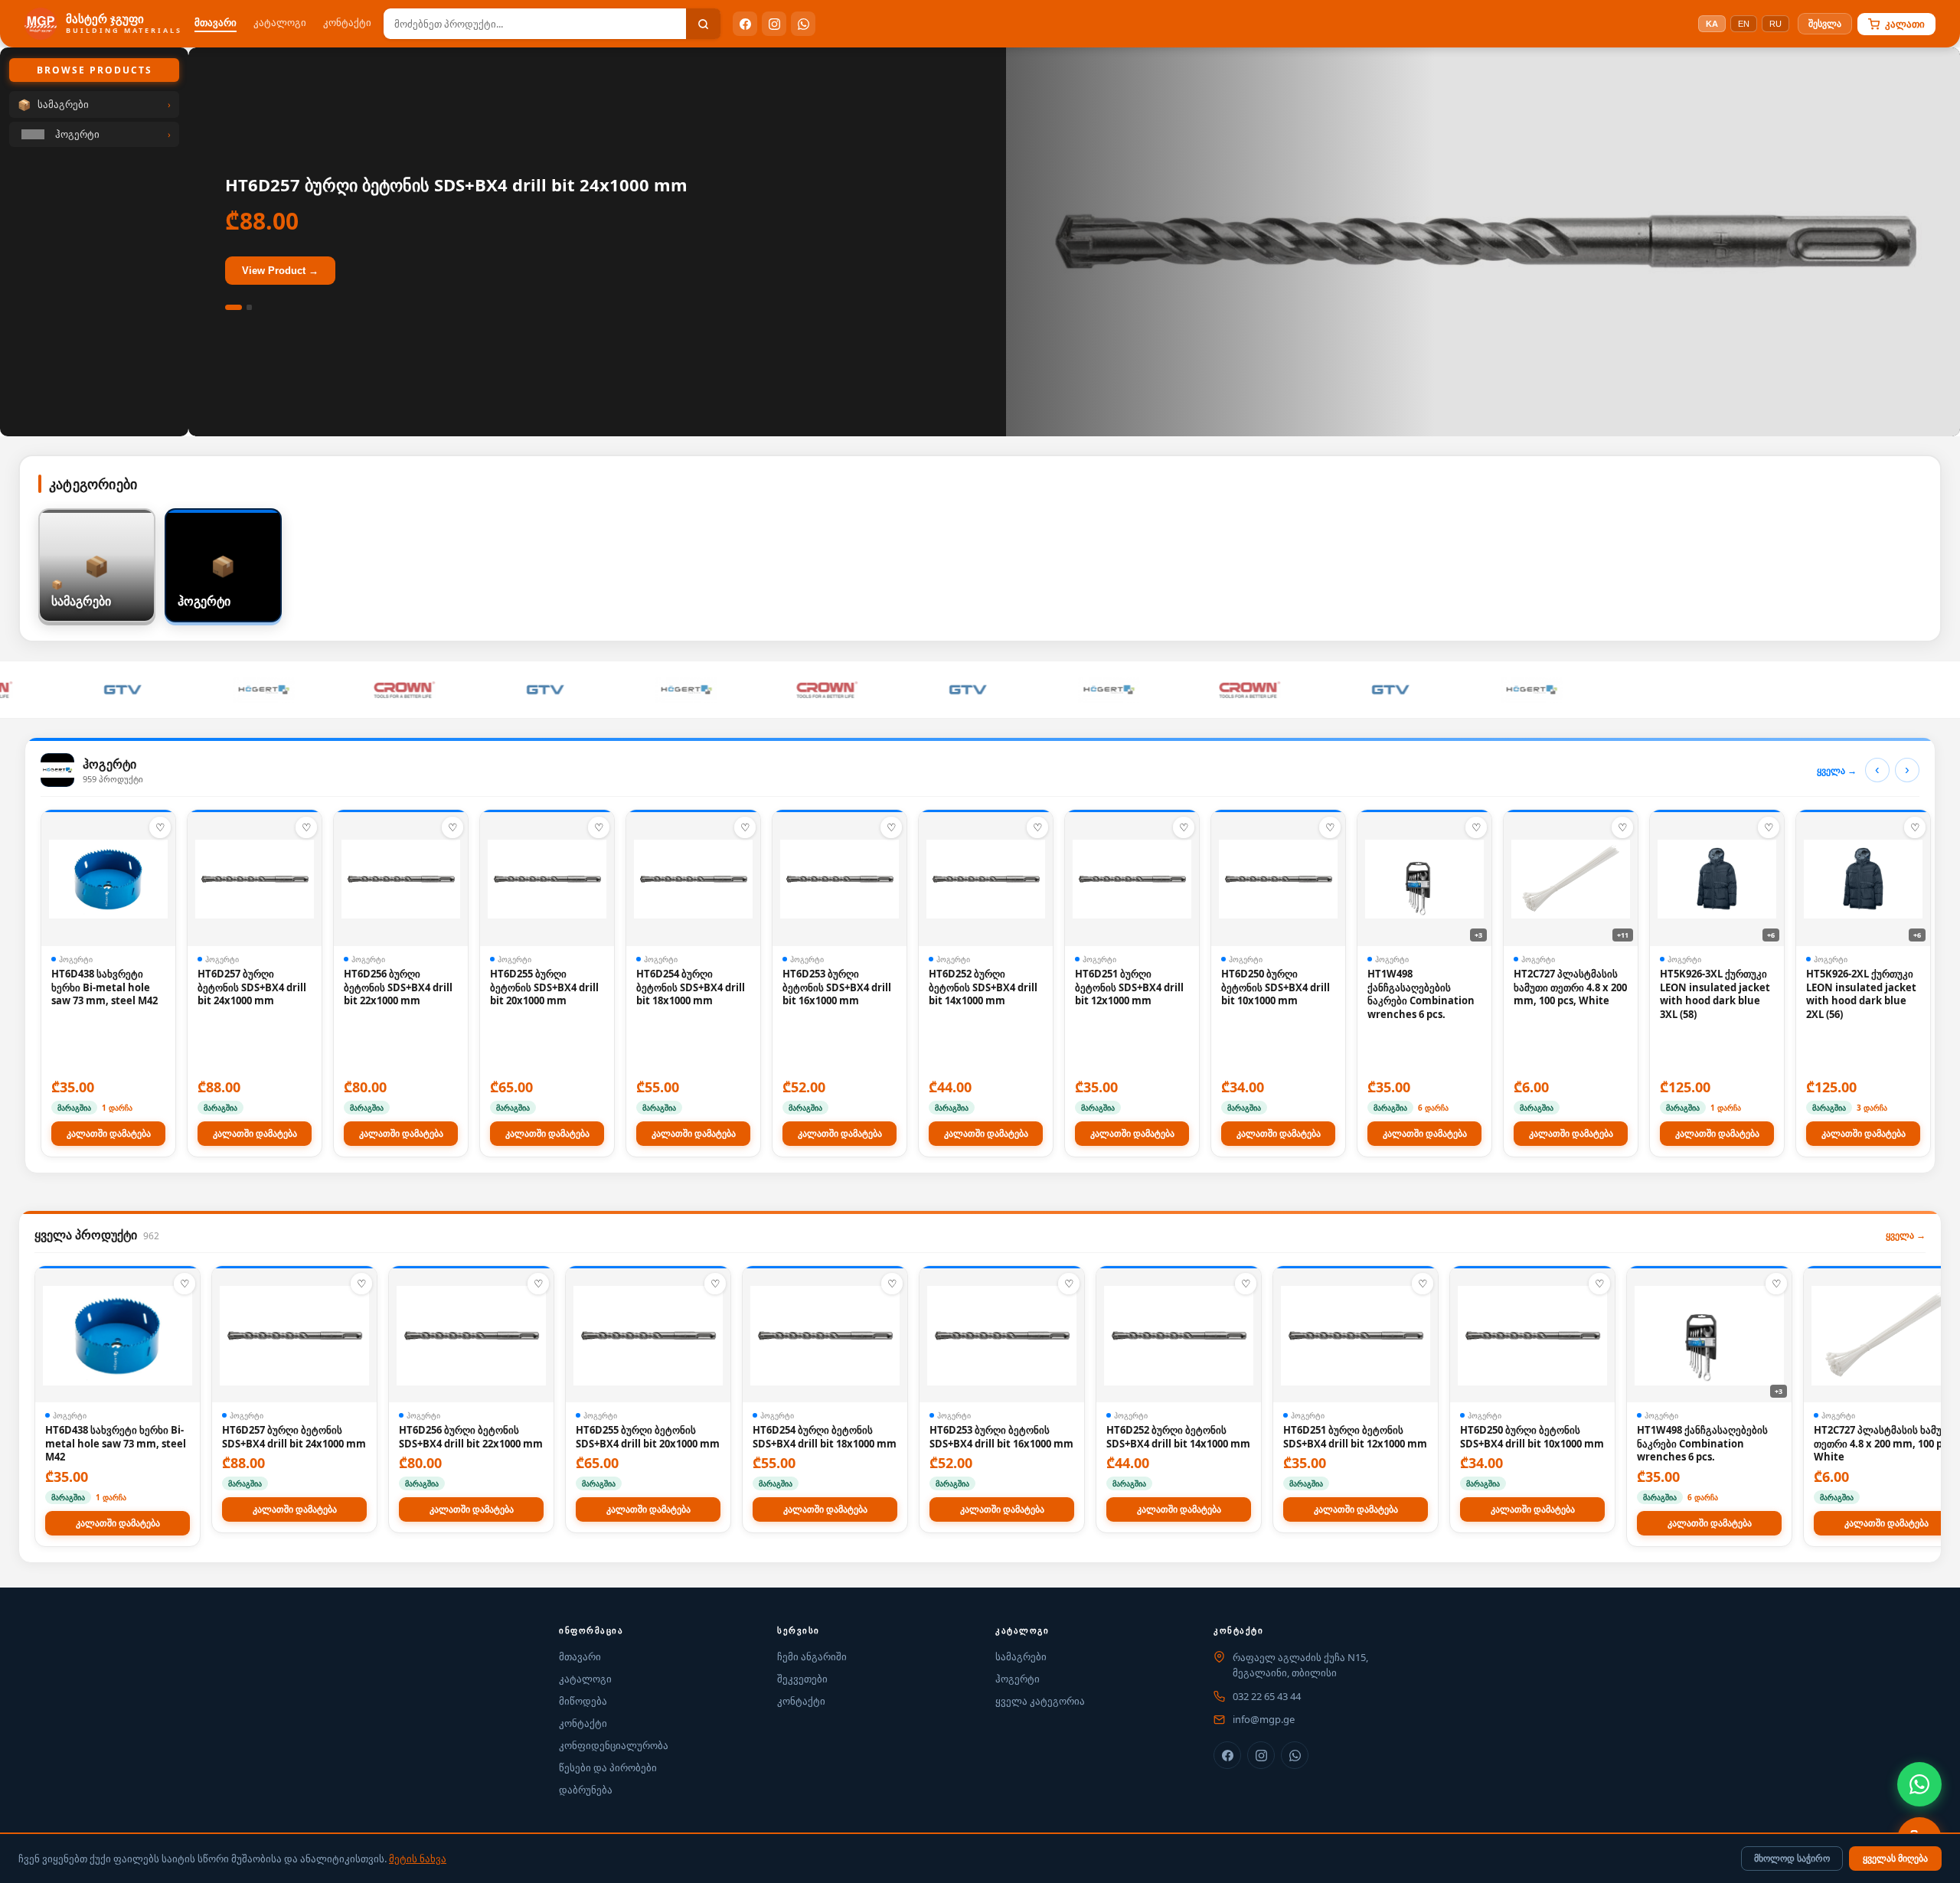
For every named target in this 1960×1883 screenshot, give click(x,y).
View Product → (280, 271)
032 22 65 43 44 (1267, 1696)
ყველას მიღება (1895, 1859)
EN (1744, 24)
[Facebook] (745, 24)
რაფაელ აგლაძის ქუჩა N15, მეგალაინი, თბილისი (1300, 1665)
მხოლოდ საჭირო (1792, 1859)
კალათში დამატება (109, 1134)
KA (1712, 24)
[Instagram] (774, 24)
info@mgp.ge (1264, 1719)
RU (1775, 24)
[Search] (703, 24)
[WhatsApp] (803, 24)
